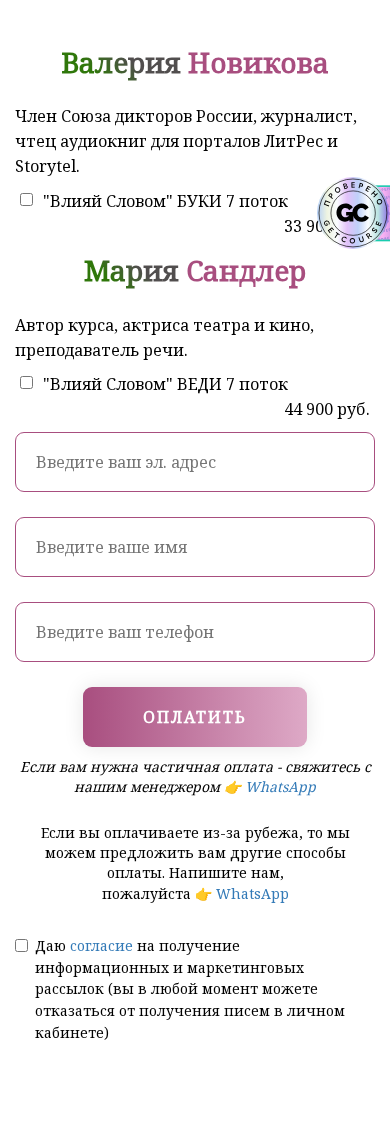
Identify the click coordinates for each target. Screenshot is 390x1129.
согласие (101, 945)
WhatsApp (280, 786)
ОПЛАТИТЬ (195, 717)
